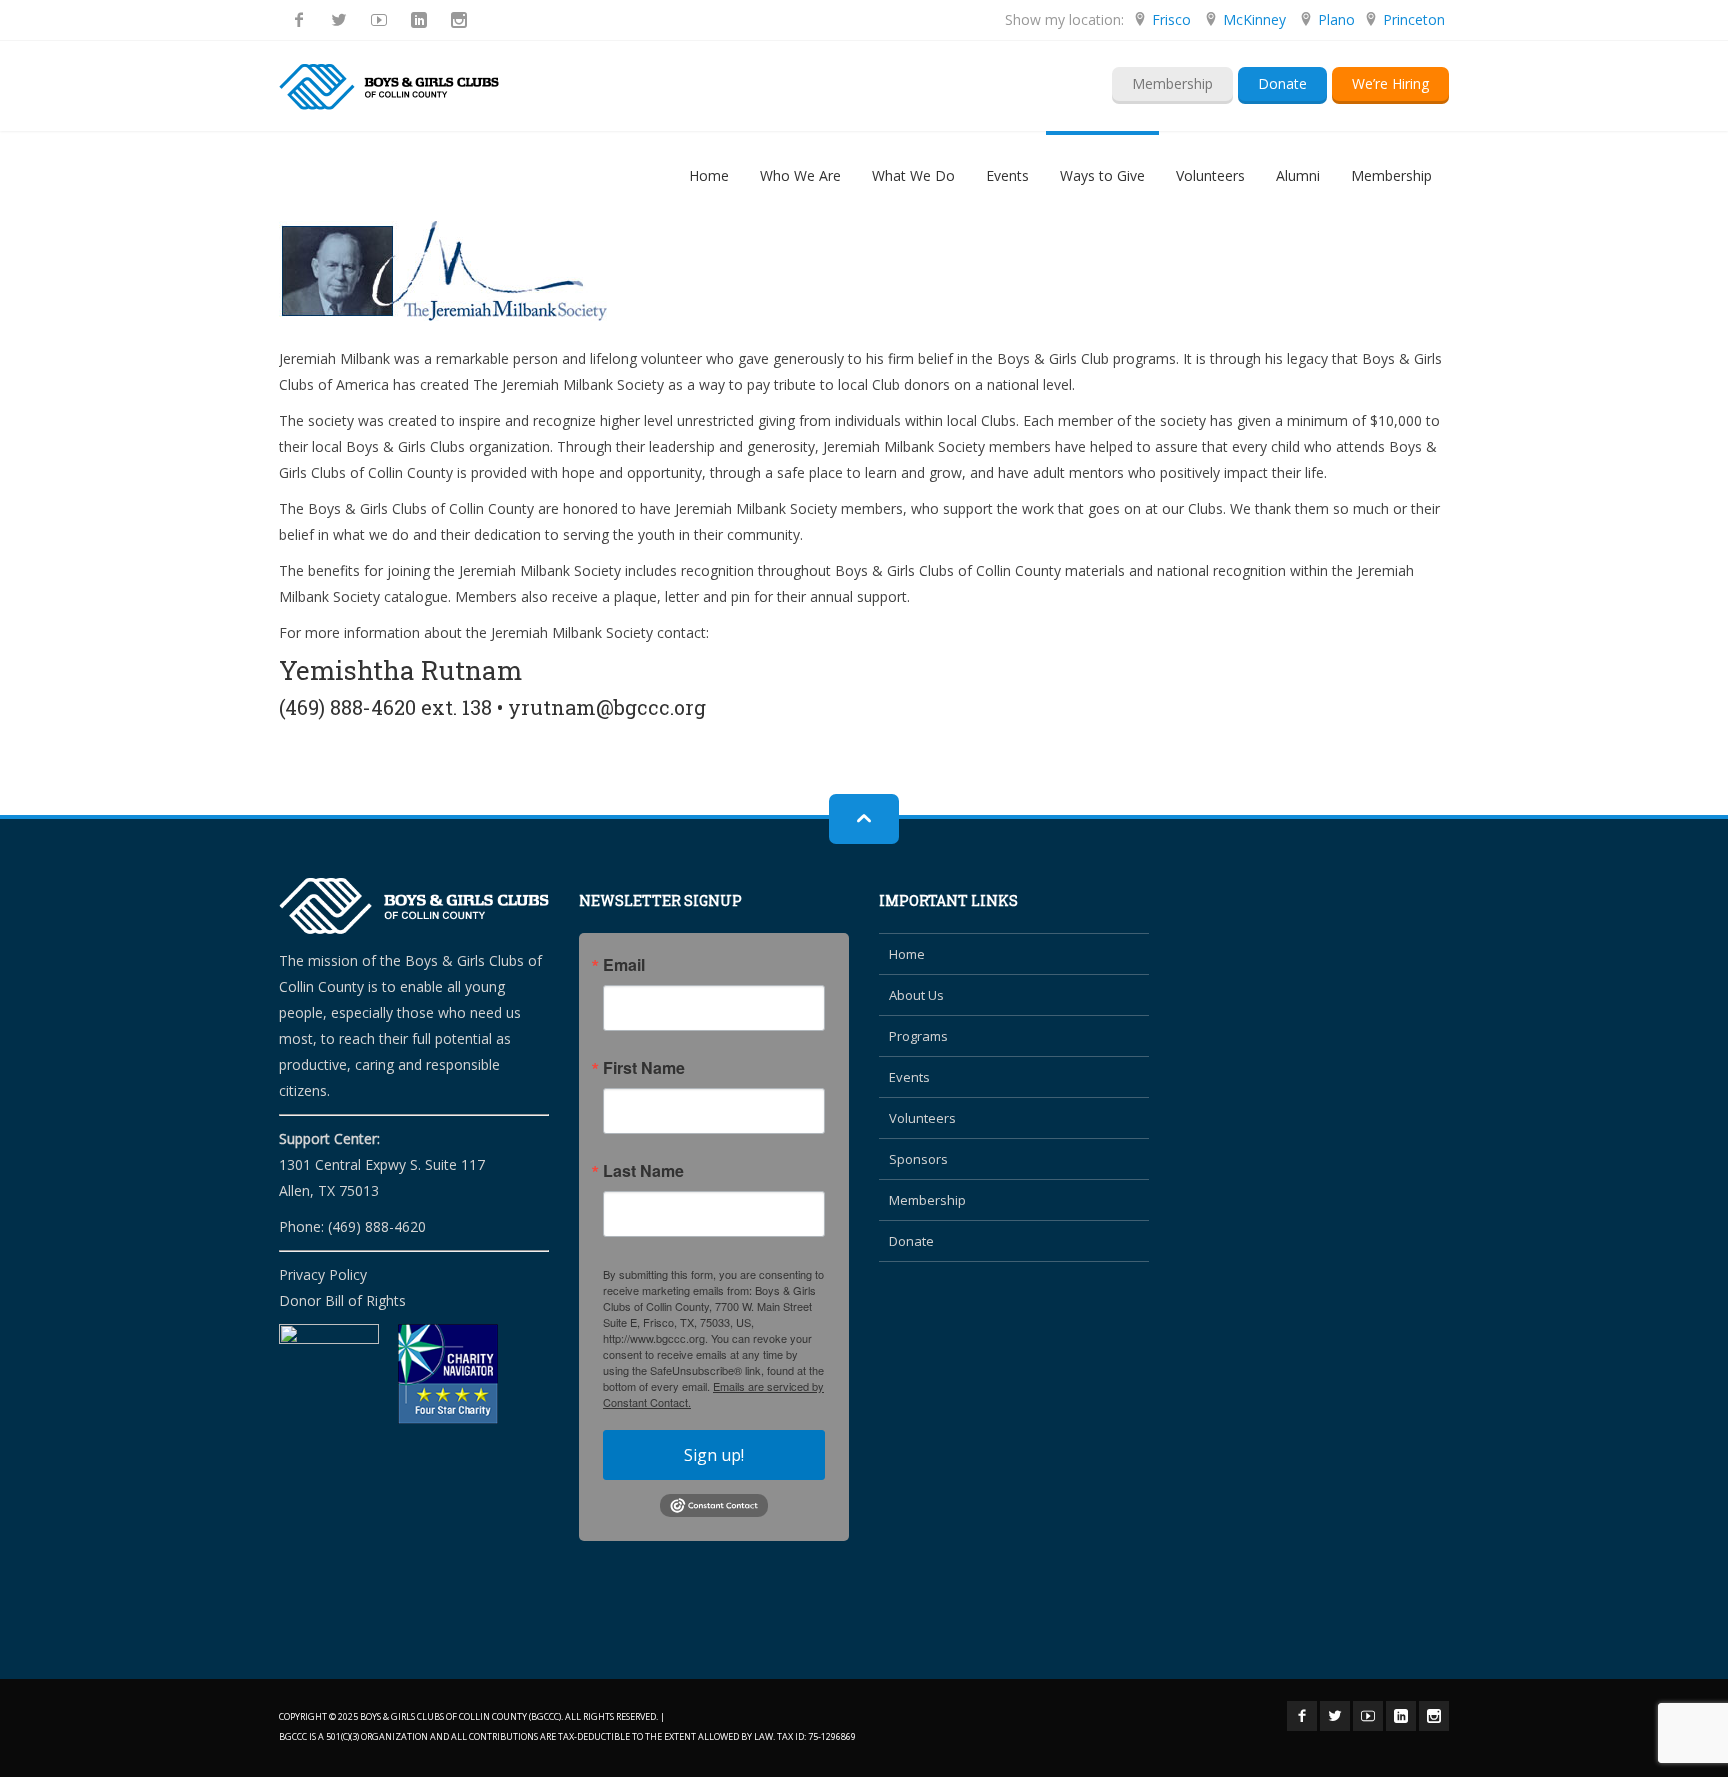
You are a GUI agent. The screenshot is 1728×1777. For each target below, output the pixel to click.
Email (624, 965)
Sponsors (918, 1159)
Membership (1172, 83)
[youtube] (379, 20)
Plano (1336, 19)
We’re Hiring (1390, 83)
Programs (918, 1036)
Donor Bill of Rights (342, 1300)
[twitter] (339, 20)
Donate (1282, 83)
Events (909, 1077)
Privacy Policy (323, 1274)
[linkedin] (419, 20)
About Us (916, 995)
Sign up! (714, 1455)
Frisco (1171, 19)
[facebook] (299, 20)
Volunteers (922, 1118)
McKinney (1254, 19)
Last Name (643, 1171)
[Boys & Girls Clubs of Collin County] (389, 86)
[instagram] (459, 20)
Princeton (1414, 19)
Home (907, 954)
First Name (644, 1068)
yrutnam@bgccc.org (607, 707)
